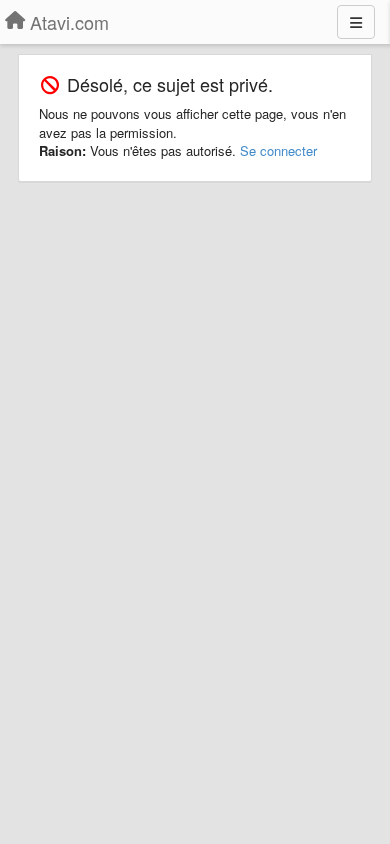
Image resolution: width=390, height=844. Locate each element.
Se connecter (278, 150)
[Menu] (356, 22)
